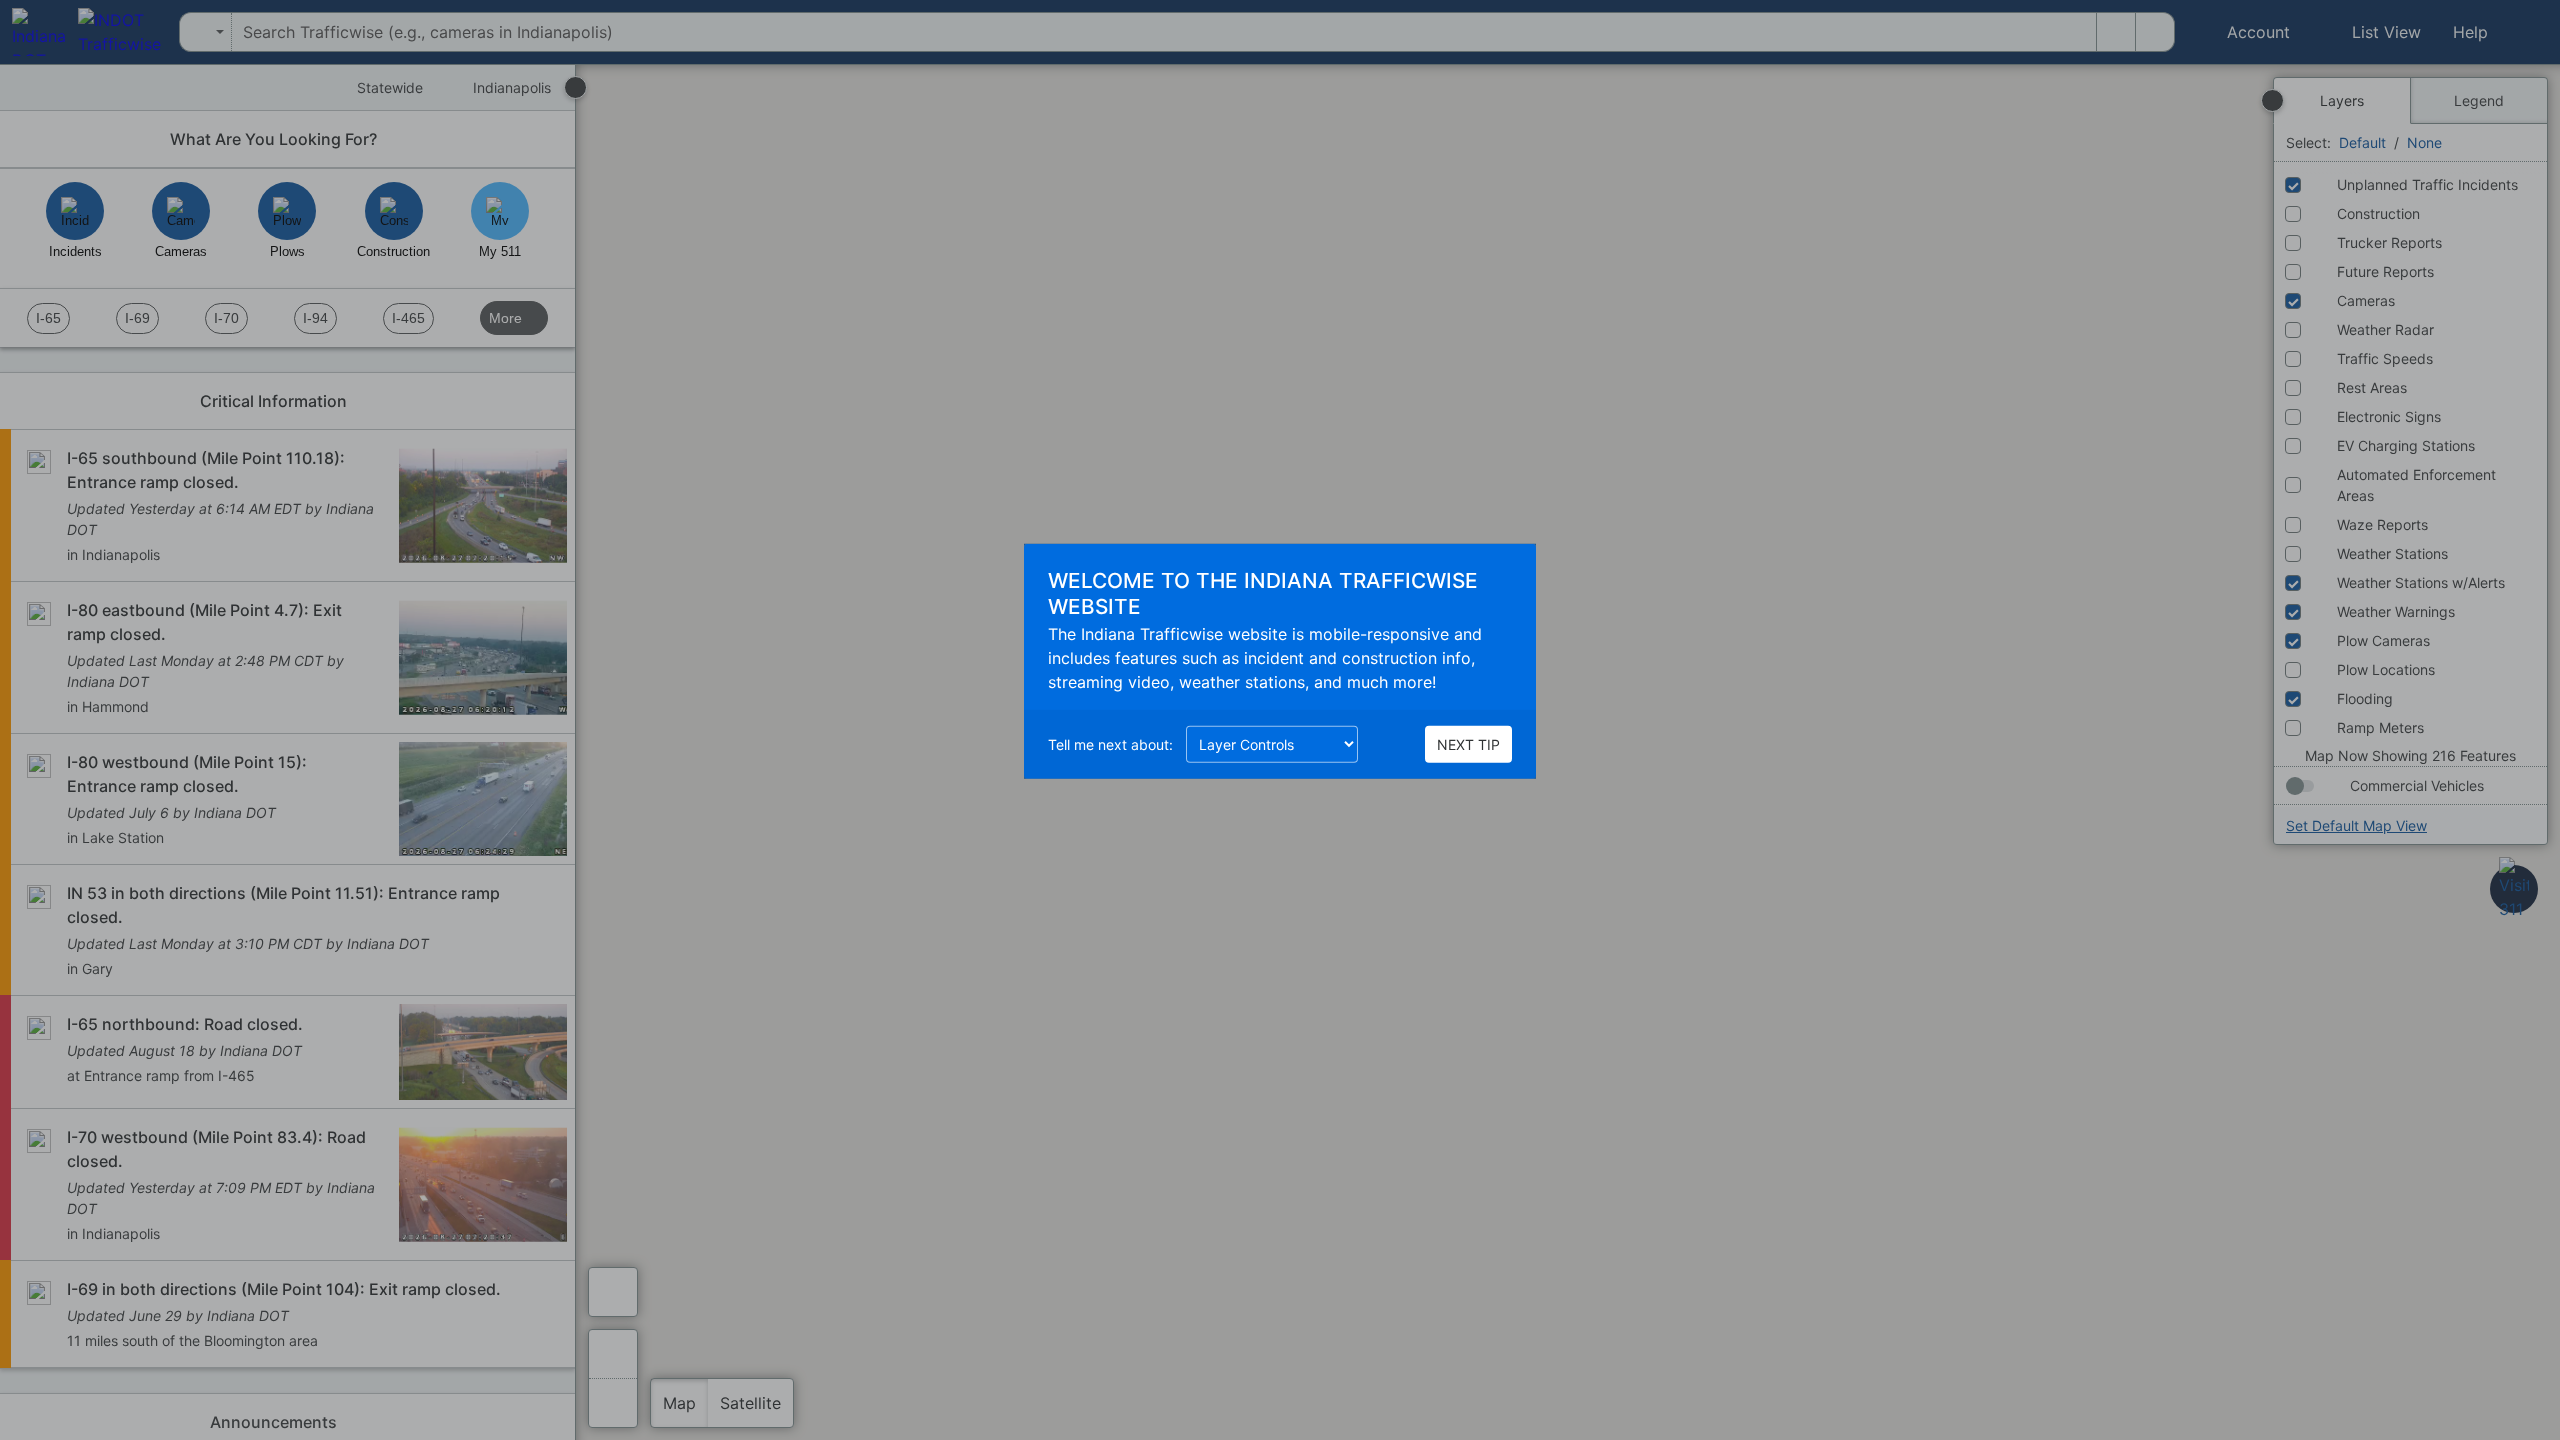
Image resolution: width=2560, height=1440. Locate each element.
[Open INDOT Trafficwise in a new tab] (113, 32)
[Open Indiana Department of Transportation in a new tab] (33, 32)
